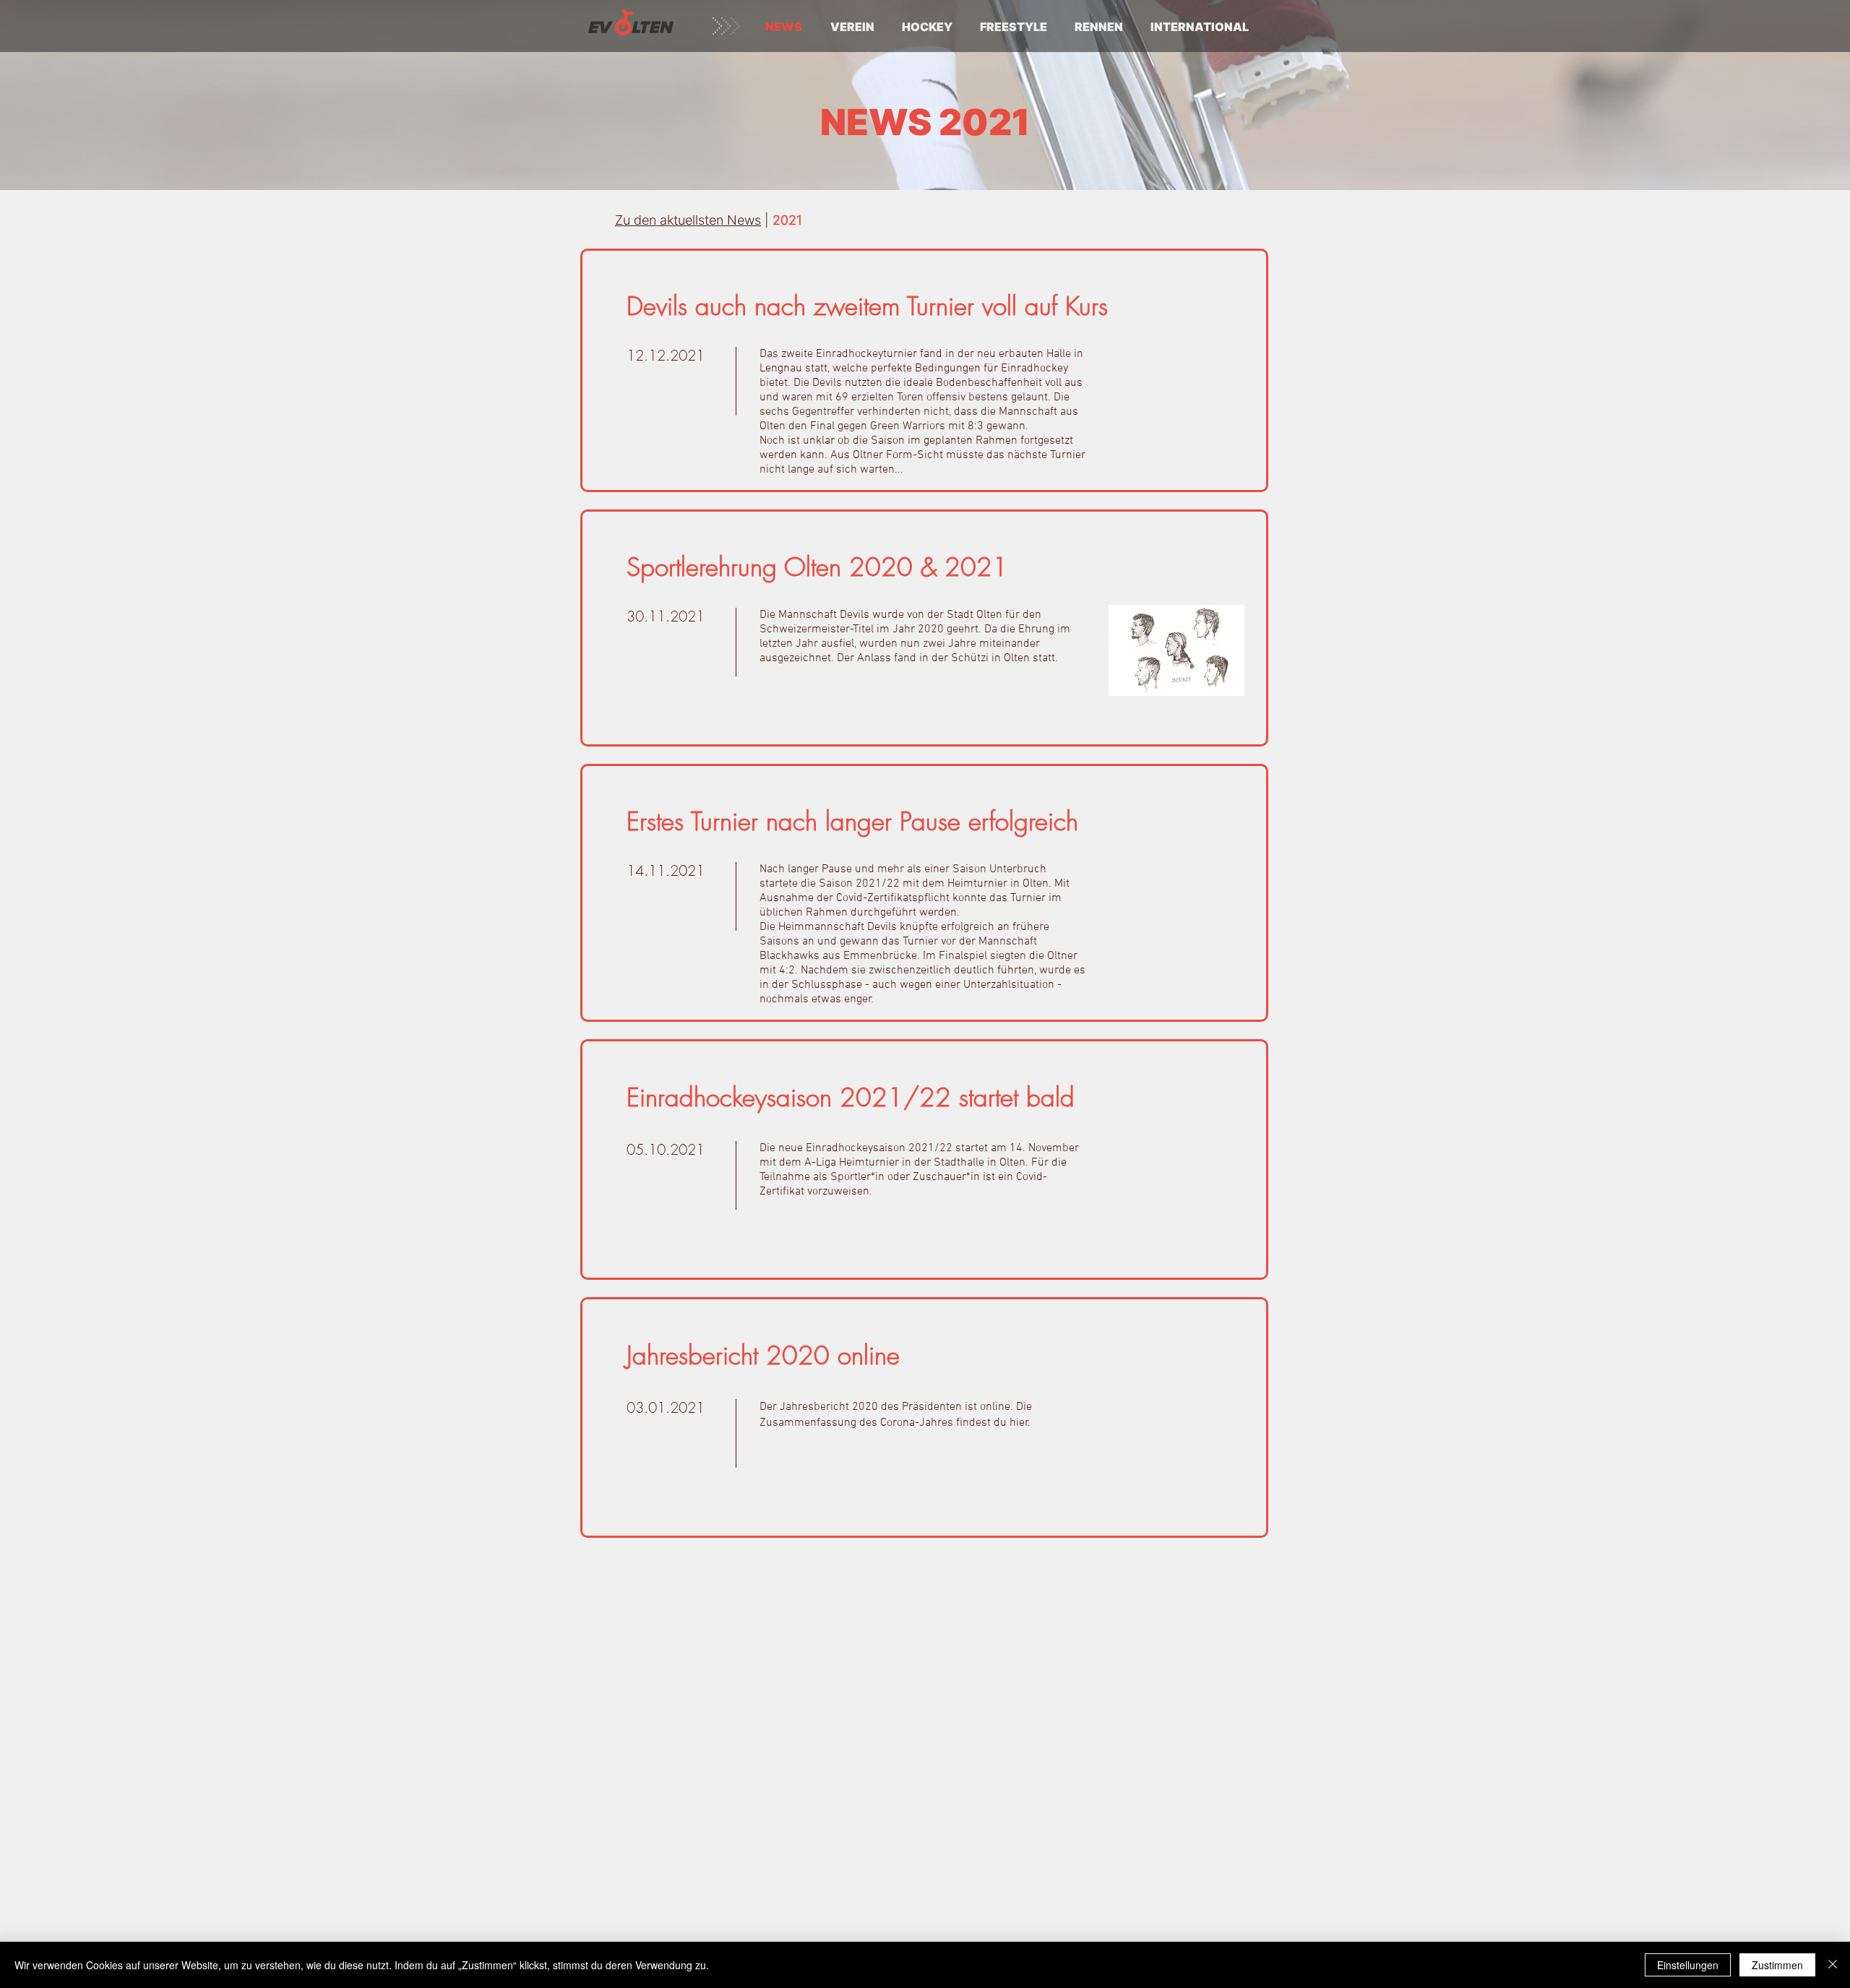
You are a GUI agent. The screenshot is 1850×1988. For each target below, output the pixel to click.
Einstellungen (1688, 1965)
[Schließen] (1833, 1965)
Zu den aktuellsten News (688, 220)
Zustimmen (1777, 1965)
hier (1019, 1423)
